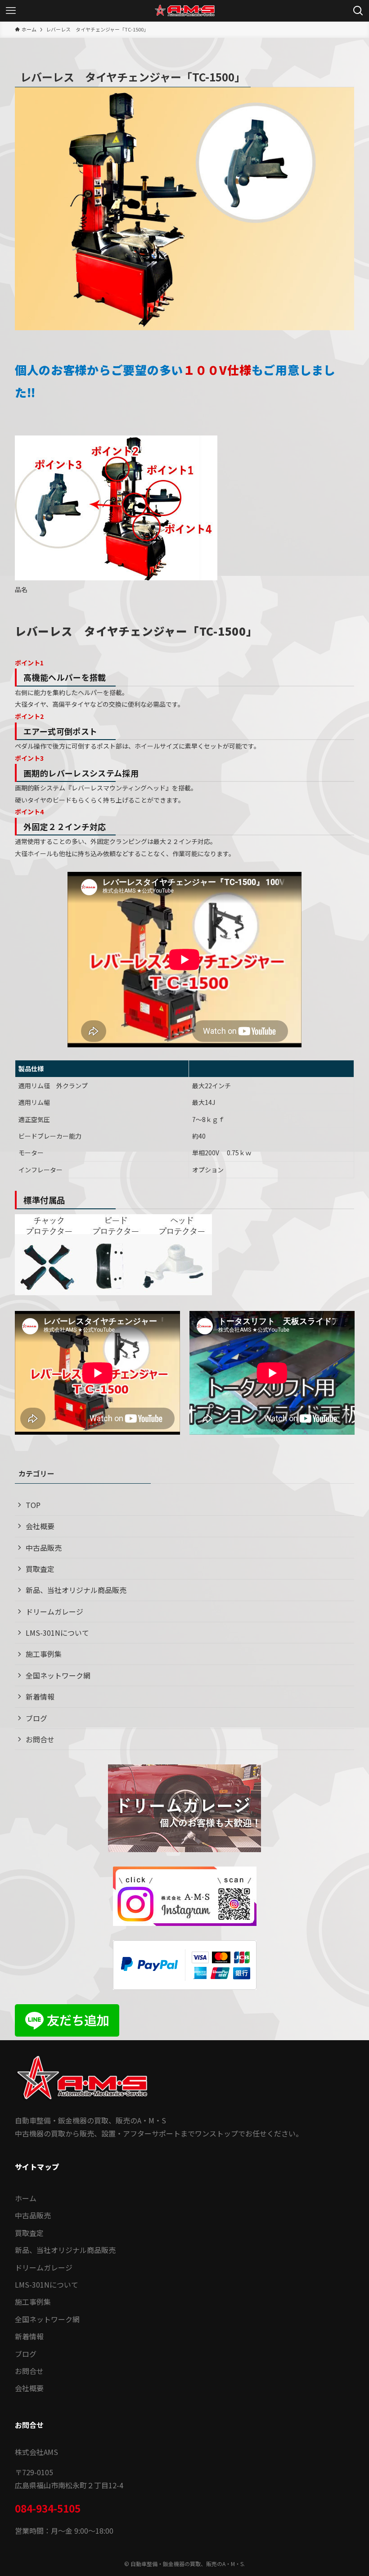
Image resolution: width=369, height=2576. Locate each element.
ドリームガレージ (54, 1611)
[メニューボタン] (11, 11)
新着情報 (40, 1696)
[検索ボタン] (358, 11)
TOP (33, 1505)
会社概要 (40, 1526)
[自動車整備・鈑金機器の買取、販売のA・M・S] (184, 11)
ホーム (26, 2198)
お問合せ (40, 1739)
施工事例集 (44, 1654)
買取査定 (40, 1569)
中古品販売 (44, 1548)
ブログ (36, 1718)
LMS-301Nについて (57, 1633)
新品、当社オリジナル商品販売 (76, 1590)
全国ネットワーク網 (58, 1675)
